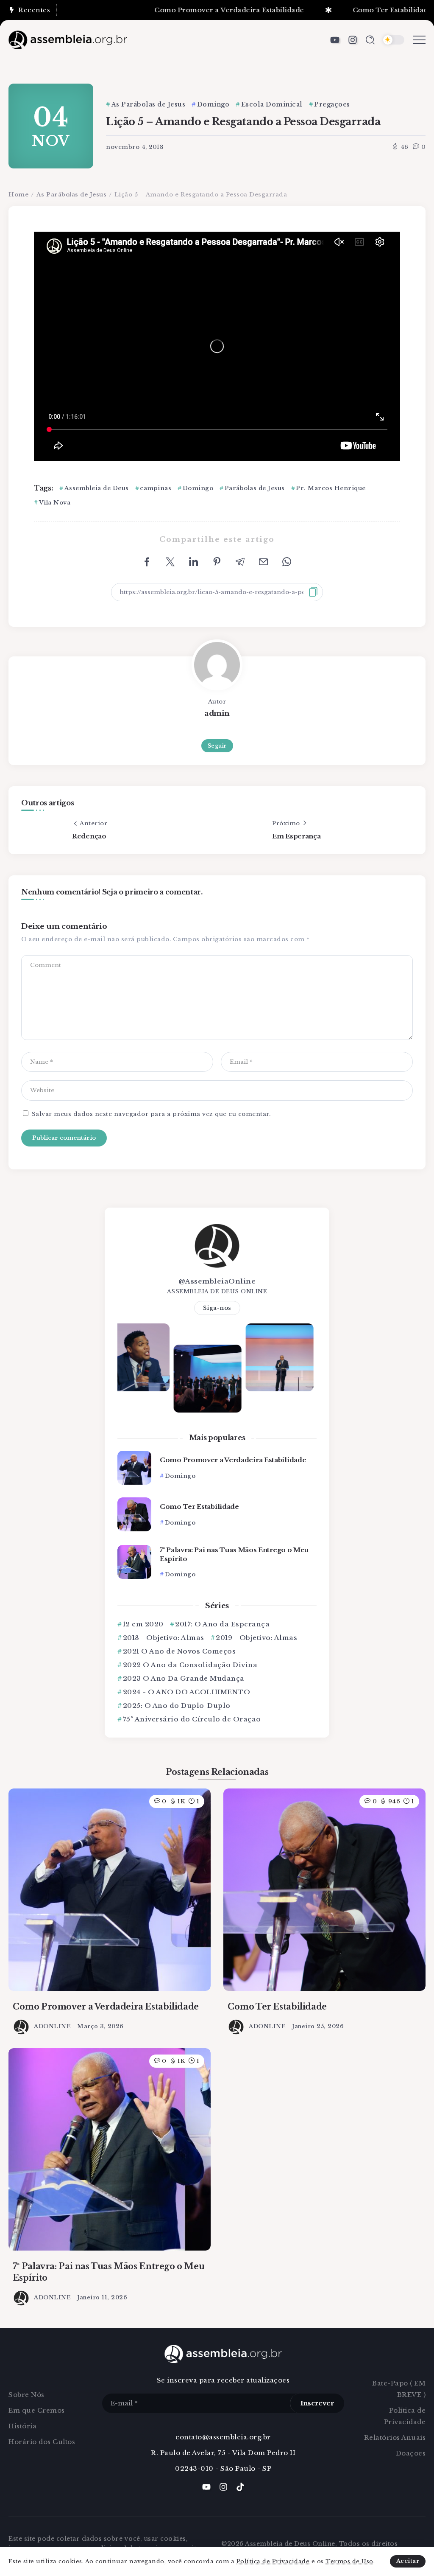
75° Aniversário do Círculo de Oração (192, 1719)
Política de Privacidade (273, 2561)
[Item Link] (134, 1468)
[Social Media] (335, 40)
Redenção (89, 836)
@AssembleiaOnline (217, 1281)
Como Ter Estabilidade (357, 10)
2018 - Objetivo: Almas (164, 1638)
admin (217, 713)
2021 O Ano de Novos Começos (179, 1651)
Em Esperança (296, 836)
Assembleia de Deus (97, 488)
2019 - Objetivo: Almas (256, 1638)
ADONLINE (52, 2026)
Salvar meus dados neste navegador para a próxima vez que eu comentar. (151, 1114)
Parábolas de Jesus (255, 488)
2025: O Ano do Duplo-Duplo (177, 1706)
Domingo (198, 488)
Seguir (217, 746)
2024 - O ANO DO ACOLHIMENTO (186, 1692)
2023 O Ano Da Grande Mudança (184, 1678)
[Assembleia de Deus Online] (68, 39)
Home (18, 195)
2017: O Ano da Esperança (222, 1624)
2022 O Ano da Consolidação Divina (190, 1665)
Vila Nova (55, 503)
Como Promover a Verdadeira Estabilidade (194, 10)
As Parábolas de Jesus (72, 195)
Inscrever (317, 2403)
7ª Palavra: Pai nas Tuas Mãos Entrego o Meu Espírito (234, 1554)
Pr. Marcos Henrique (331, 488)
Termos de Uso (349, 2561)
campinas (156, 488)
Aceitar (408, 2561)
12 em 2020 (143, 1624)
